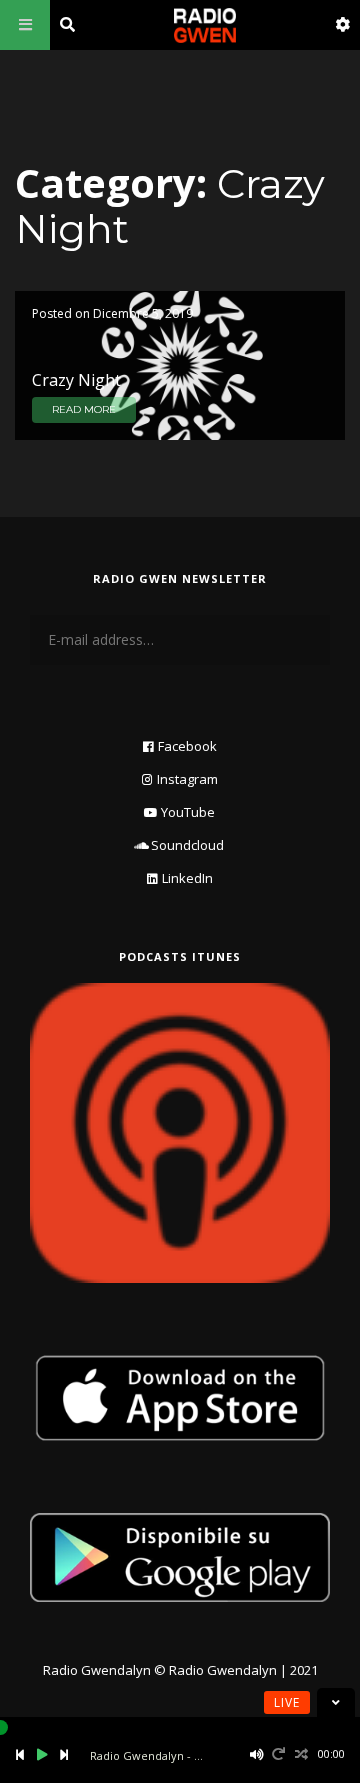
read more (84, 409)
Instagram (187, 779)
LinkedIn (187, 878)
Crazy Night (76, 380)
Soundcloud (187, 845)
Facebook (187, 746)
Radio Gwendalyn (97, 1670)
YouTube (188, 812)
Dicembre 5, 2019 (143, 313)
